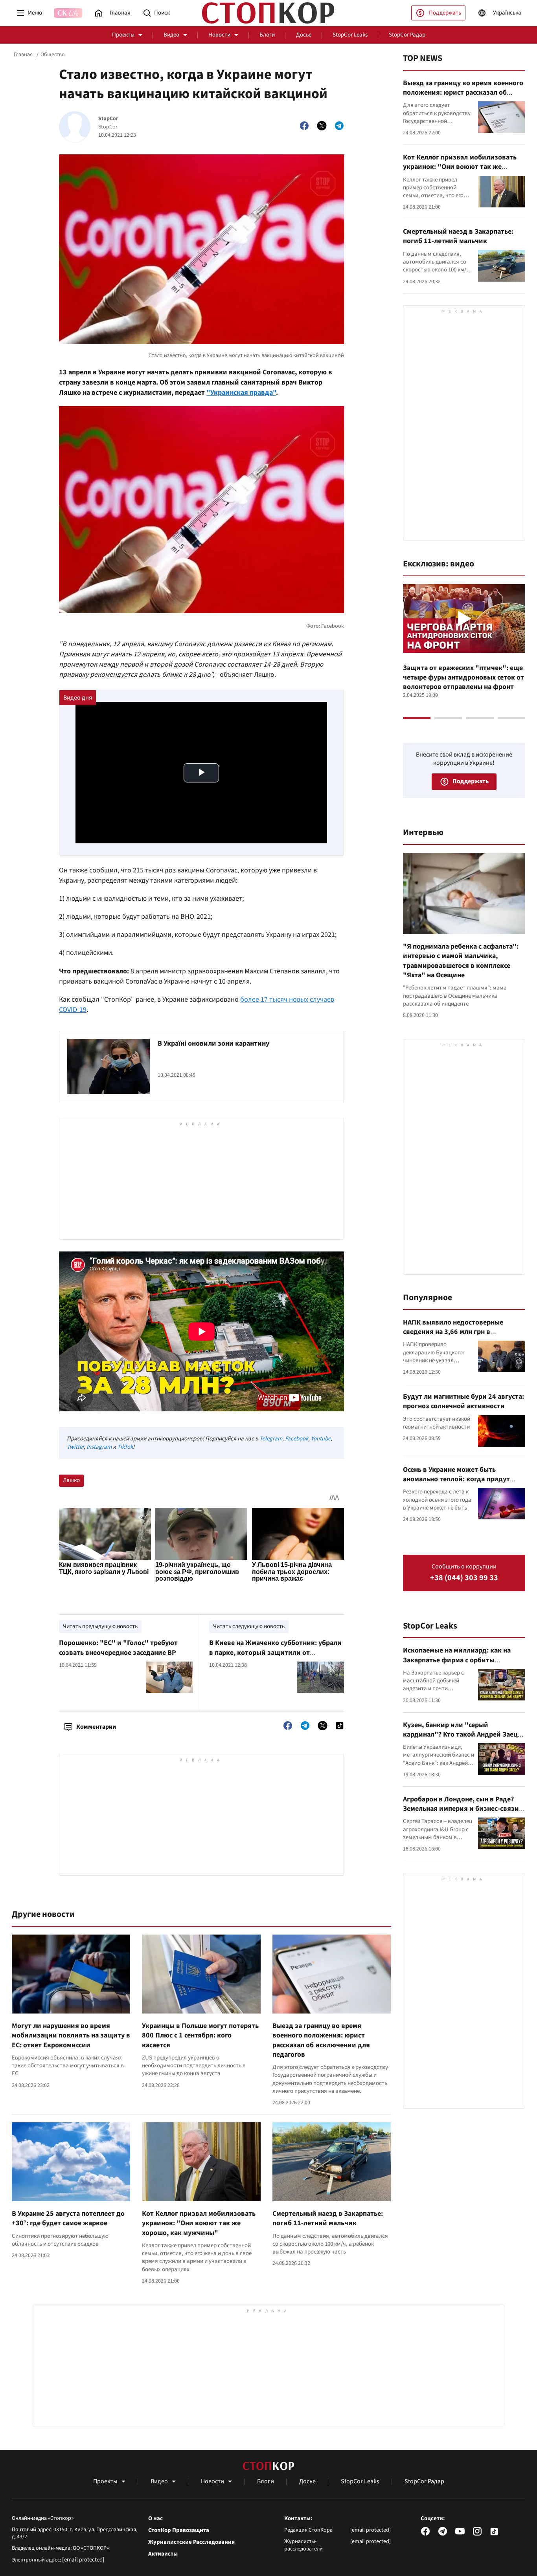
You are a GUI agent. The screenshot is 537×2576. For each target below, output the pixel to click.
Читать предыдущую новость (100, 1626)
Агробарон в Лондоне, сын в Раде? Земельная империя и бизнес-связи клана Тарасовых (461, 1809)
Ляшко (71, 1480)
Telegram (271, 1439)
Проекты (123, 35)
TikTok (125, 1447)
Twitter (75, 1447)
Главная (23, 55)
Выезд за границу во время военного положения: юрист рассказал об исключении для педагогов (321, 2040)
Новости (219, 35)
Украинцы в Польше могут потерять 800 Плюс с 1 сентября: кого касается (200, 2036)
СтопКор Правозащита (179, 2530)
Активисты (163, 2554)
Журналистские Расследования (191, 2542)
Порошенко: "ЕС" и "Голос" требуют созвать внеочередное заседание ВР (118, 1648)
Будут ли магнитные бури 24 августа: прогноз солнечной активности (463, 1401)
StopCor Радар (407, 35)
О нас (155, 2519)
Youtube (321, 1439)
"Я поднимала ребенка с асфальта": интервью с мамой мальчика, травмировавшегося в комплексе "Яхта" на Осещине (461, 961)
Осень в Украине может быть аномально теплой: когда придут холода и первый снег (456, 1479)
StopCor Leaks (350, 35)
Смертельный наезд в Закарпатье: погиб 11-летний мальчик (328, 2218)
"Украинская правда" (241, 393)
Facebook (297, 1439)
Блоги (267, 35)
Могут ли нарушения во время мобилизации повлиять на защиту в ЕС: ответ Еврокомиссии (71, 2036)
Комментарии (96, 1727)
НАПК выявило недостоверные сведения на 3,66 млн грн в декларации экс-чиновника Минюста (463, 1332)
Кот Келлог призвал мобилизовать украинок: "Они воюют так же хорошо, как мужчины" (199, 2223)
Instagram (99, 1447)
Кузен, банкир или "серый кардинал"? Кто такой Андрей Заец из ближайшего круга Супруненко (460, 1735)
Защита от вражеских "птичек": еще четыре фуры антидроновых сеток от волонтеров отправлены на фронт (463, 678)
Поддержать (445, 13)
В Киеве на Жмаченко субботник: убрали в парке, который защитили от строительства (275, 1653)
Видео (171, 35)
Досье (304, 35)
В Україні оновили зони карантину (213, 1043)
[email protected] (83, 2560)
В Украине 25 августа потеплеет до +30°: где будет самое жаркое (68, 2218)
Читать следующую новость (249, 1626)
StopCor (108, 119)
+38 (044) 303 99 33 (464, 1578)
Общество (53, 55)
